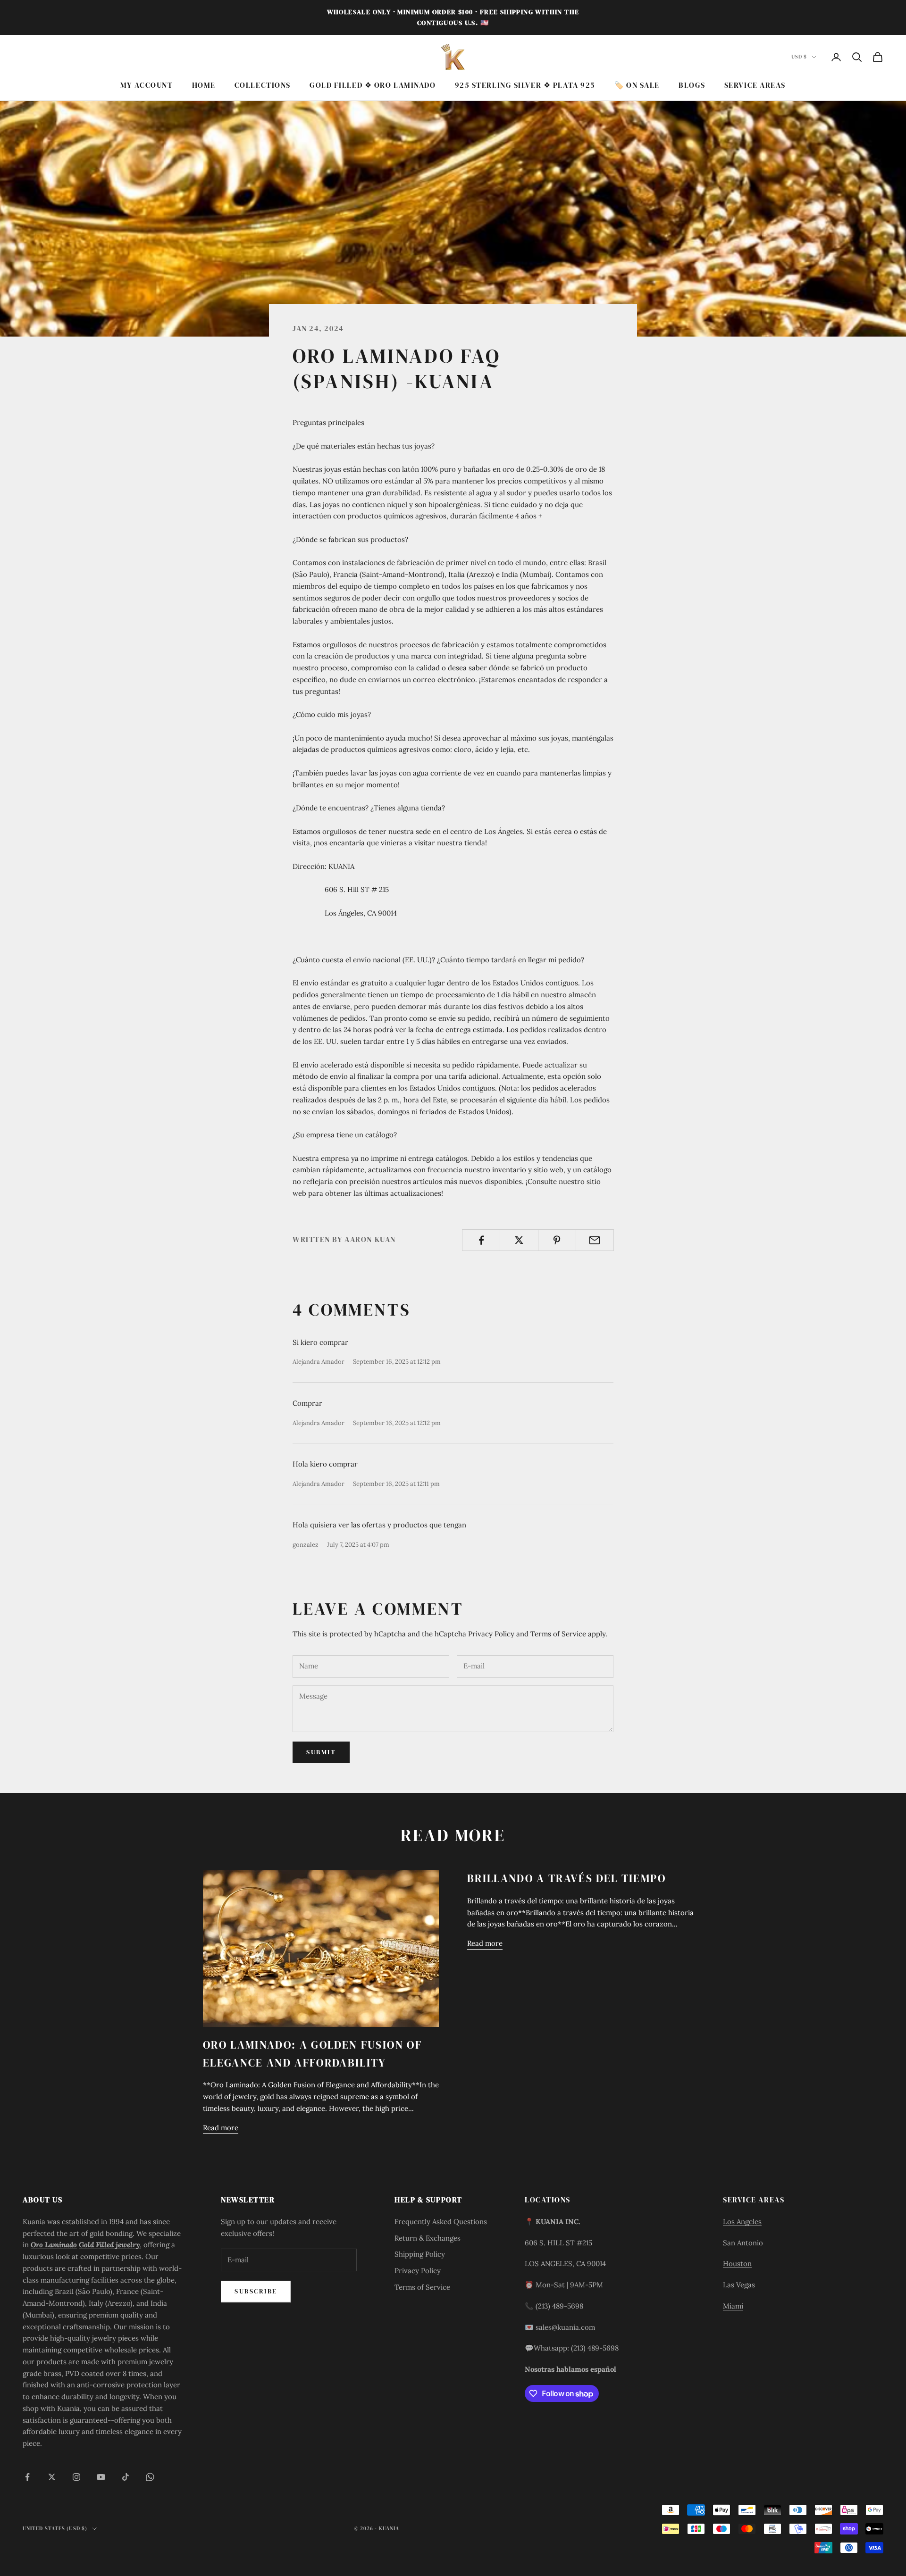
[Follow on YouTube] (101, 2477)
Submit (321, 1752)
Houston (737, 2263)
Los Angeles (742, 2222)
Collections (263, 85)
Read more (221, 2128)
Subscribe (256, 2291)
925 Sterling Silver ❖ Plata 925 (525, 85)
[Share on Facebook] (481, 1240)
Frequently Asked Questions (441, 2222)
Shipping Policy (420, 2254)
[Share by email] (595, 1240)
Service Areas (755, 85)
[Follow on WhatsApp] (150, 2477)
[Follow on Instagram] (76, 2477)
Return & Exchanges (428, 2238)
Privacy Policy (491, 1634)
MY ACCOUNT (147, 85)
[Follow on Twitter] (52, 2477)
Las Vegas (739, 2285)
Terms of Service (558, 1634)
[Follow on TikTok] (126, 2477)
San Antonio (743, 2243)
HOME (204, 85)
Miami (733, 2306)
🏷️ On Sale (637, 85)
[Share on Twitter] (519, 1240)
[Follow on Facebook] (27, 2477)
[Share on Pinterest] (557, 1240)
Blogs (692, 85)
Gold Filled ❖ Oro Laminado (373, 85)
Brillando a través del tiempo (566, 1878)
